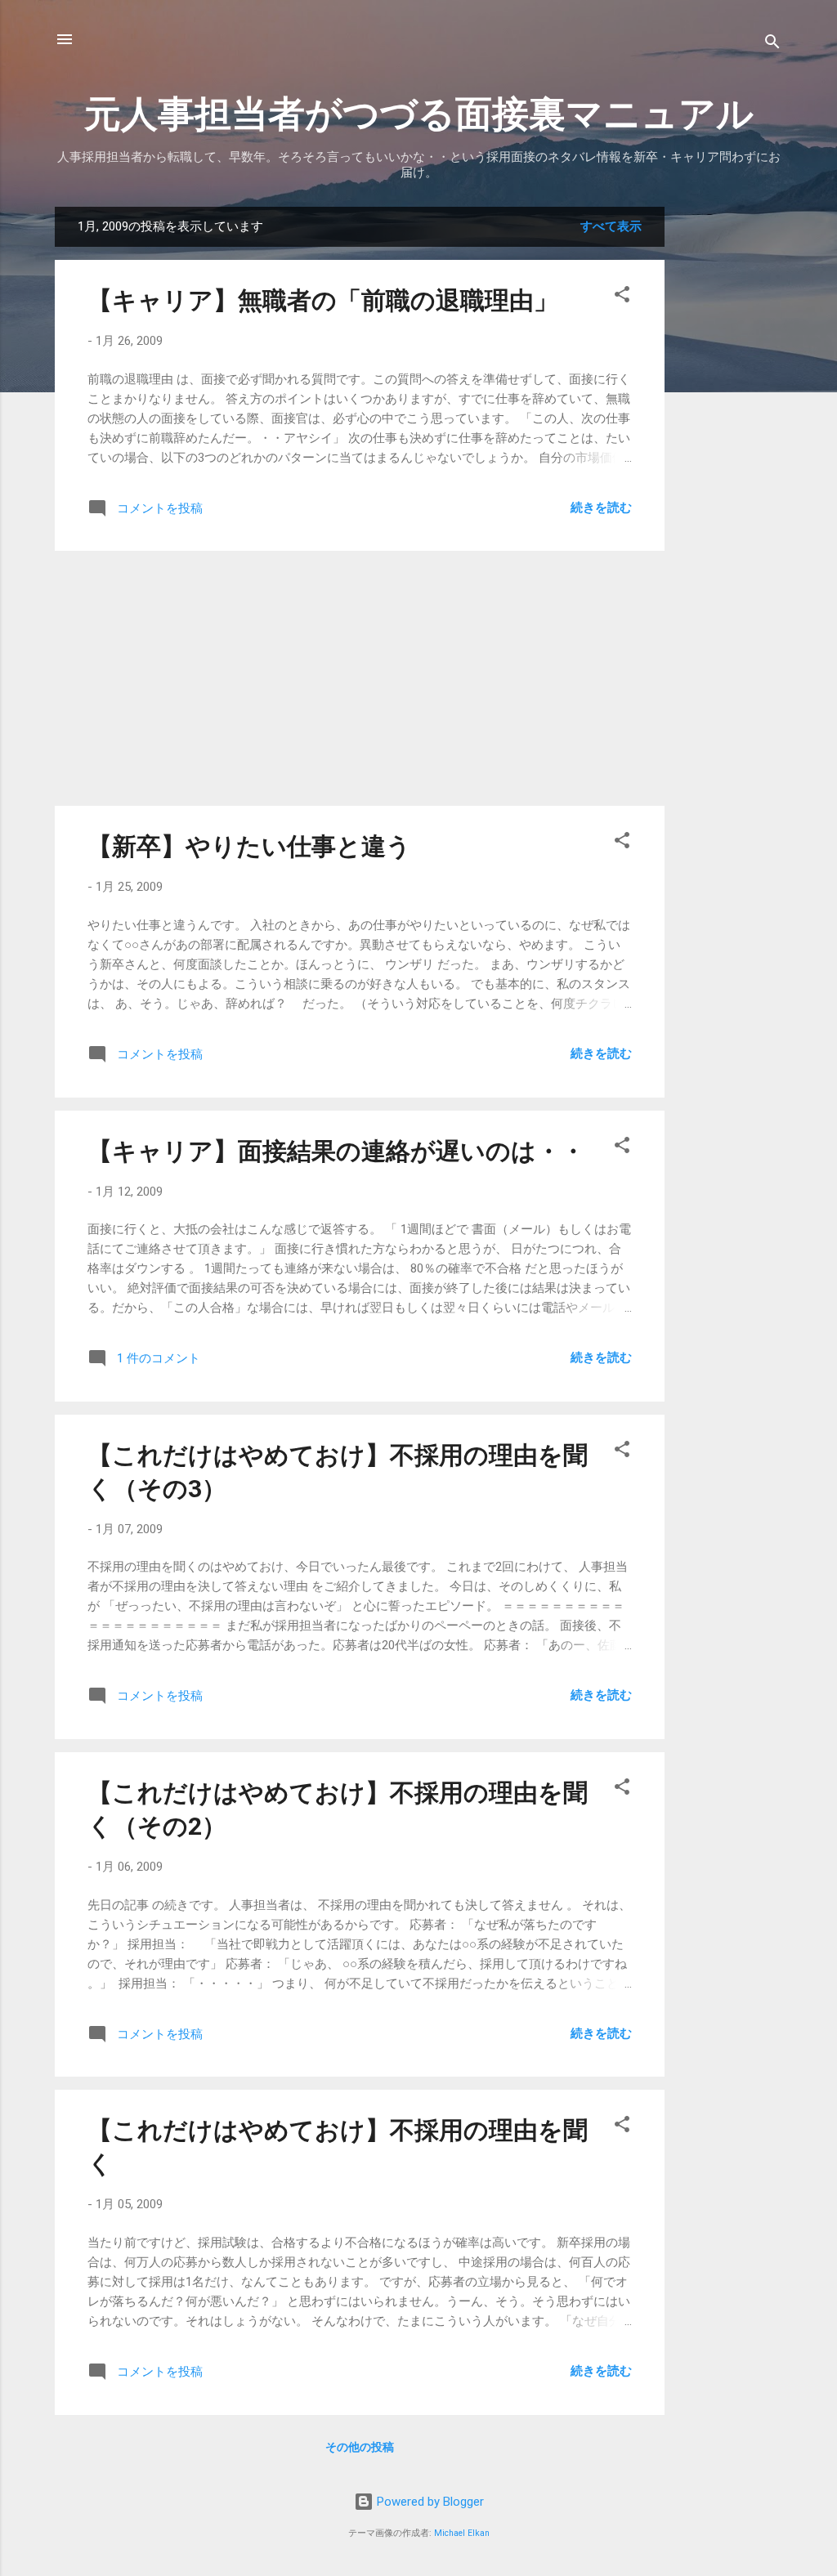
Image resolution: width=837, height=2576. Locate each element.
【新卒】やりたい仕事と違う (249, 846)
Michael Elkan (462, 2533)
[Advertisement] (730, 452)
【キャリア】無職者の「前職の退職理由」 (323, 300)
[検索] (772, 45)
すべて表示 (611, 226)
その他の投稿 (360, 2447)
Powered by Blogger (429, 2502)
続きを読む (601, 508)
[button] (622, 297)
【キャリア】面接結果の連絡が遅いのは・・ (336, 1151)
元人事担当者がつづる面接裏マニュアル (419, 114)
